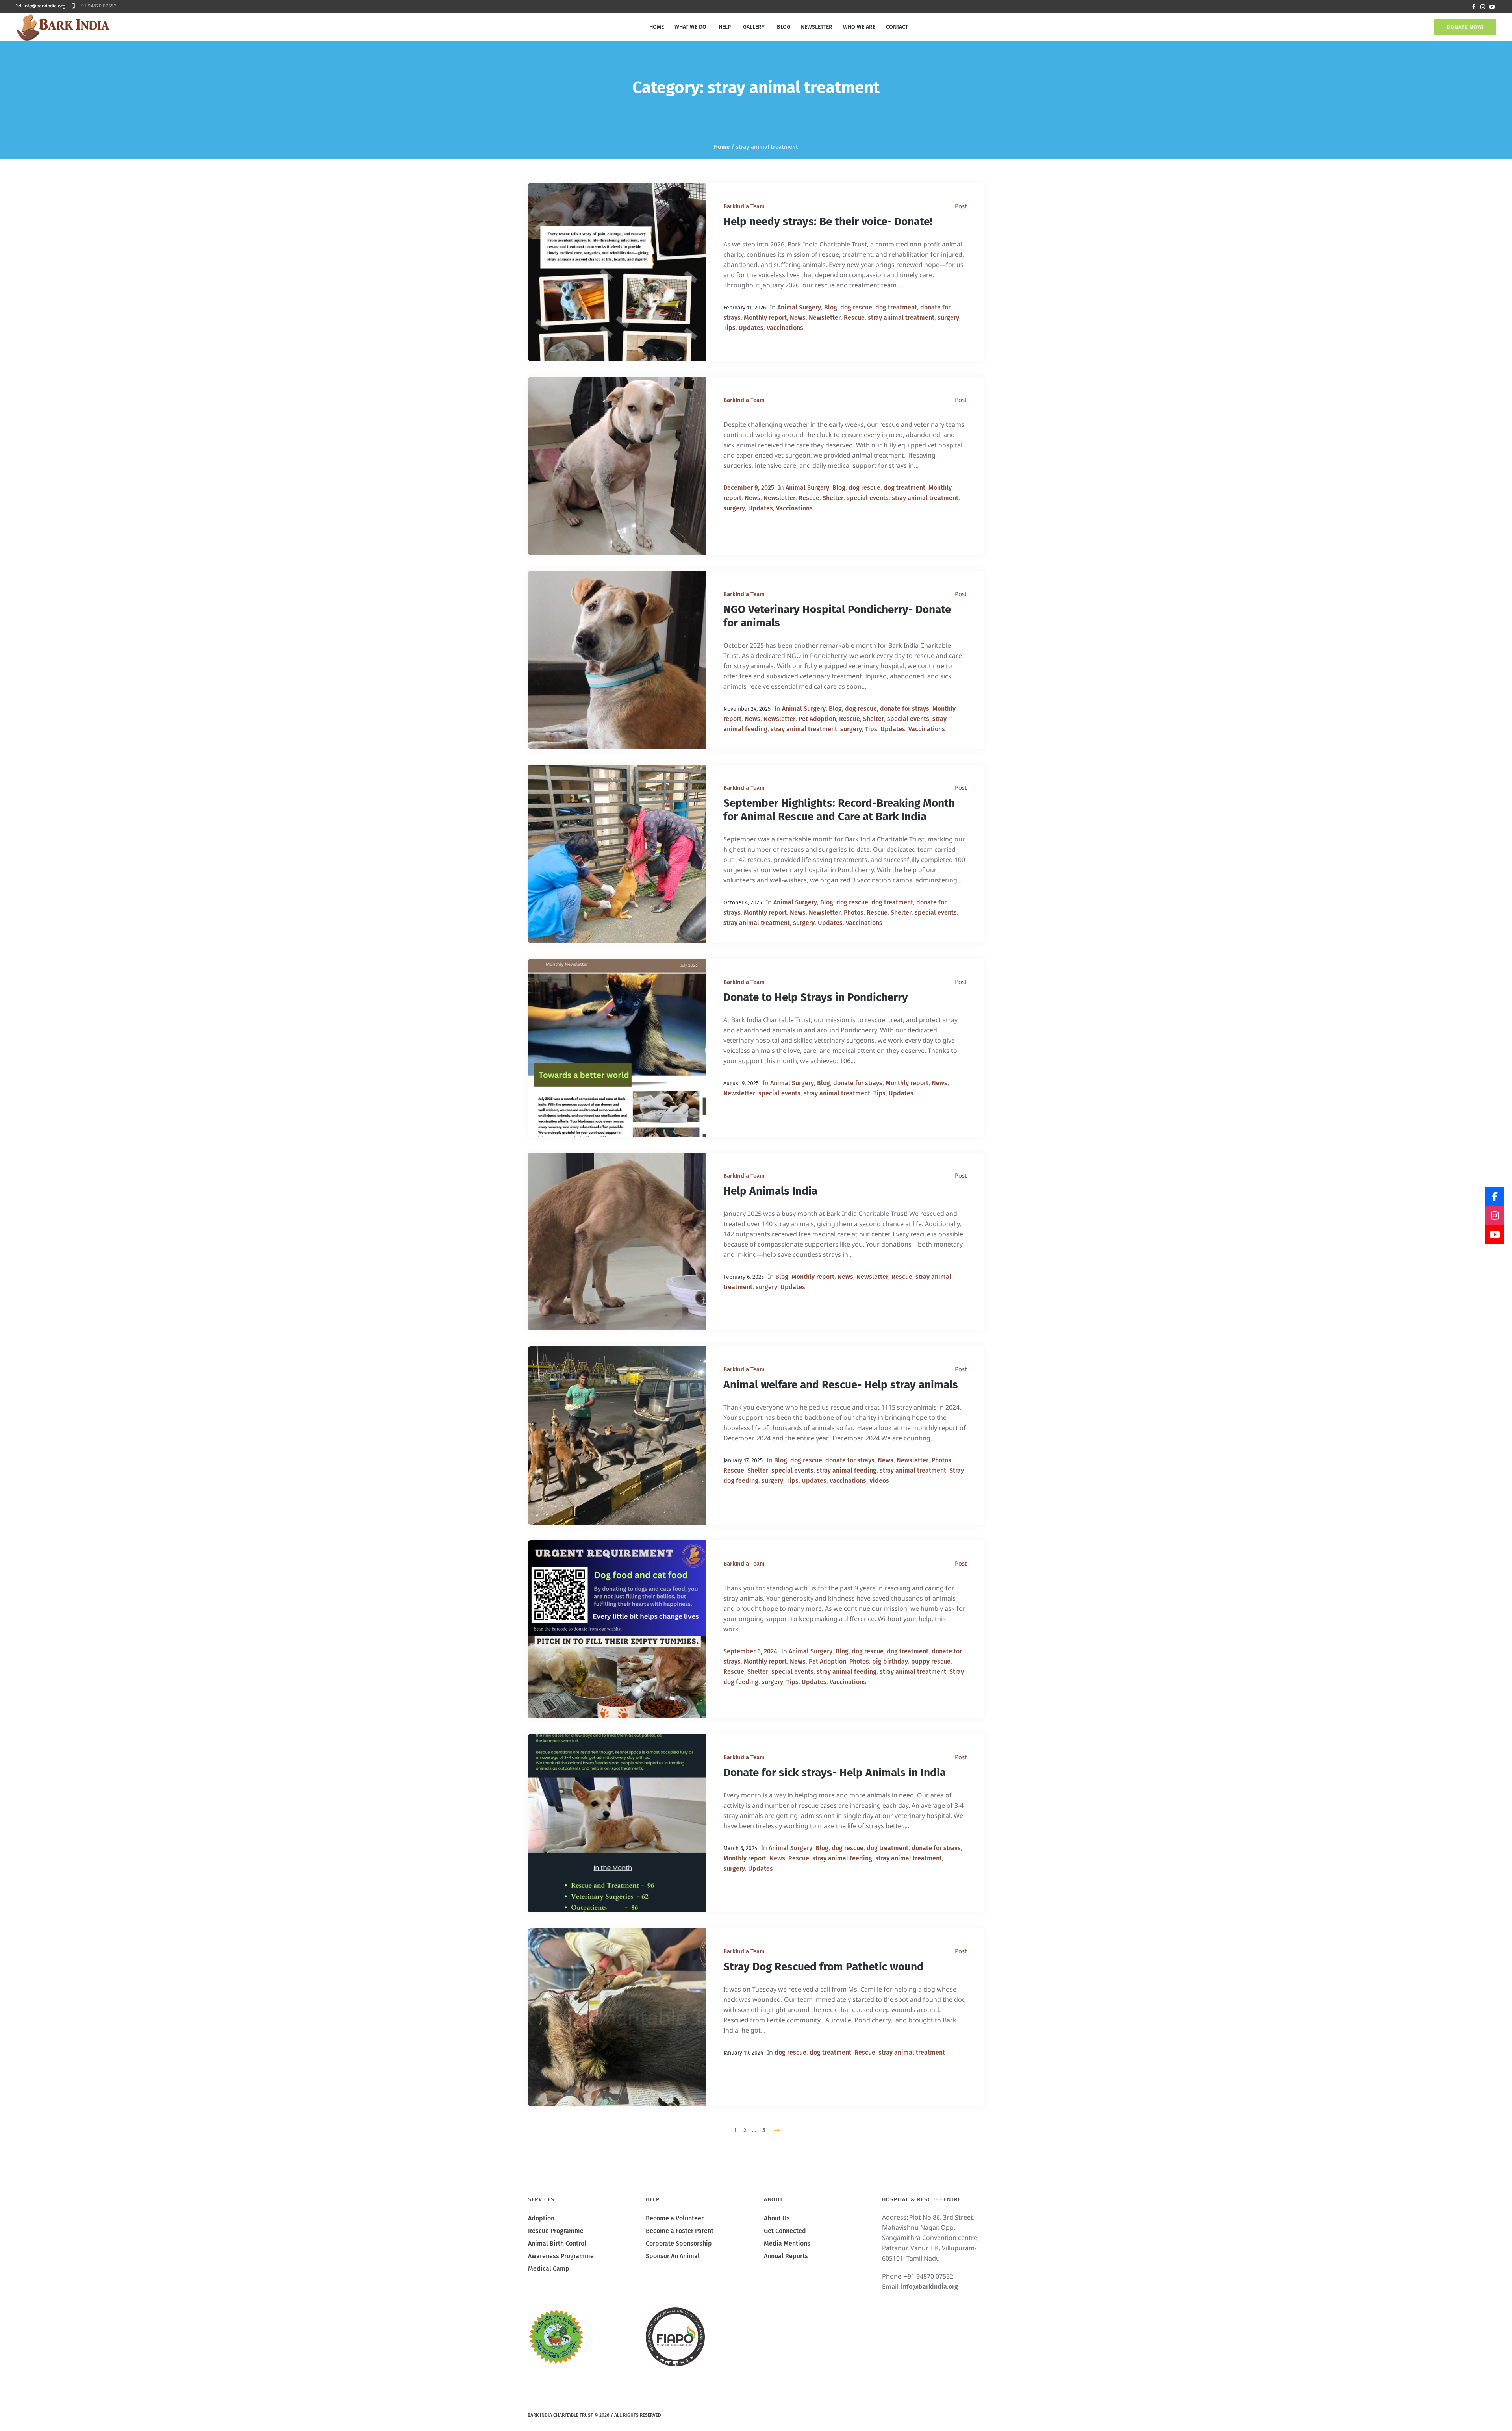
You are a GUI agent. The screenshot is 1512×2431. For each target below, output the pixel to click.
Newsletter (825, 318)
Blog (831, 307)
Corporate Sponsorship (679, 2243)
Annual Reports (786, 2256)
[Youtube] (1492, 7)
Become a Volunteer (675, 2218)
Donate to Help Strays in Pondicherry (816, 997)
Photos (854, 913)
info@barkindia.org (44, 6)
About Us (777, 2218)
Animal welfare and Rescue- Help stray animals (841, 1385)
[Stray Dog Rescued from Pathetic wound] (617, 2017)
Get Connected (785, 2231)
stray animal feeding (847, 1470)
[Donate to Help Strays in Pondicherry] (617, 1048)
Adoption (541, 2218)
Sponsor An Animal (673, 2256)
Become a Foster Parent (680, 2231)
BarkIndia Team (744, 206)
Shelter (833, 498)
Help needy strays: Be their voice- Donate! (828, 221)
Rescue (854, 318)
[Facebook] (1474, 7)
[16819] (617, 1629)
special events (868, 498)
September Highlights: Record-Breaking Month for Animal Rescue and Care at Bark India (839, 810)
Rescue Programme (556, 2231)
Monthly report (765, 318)
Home (722, 147)
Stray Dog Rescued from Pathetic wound (824, 1967)
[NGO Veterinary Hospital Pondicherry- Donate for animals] (617, 660)
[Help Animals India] (617, 1241)
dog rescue (856, 307)
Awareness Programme (561, 2256)
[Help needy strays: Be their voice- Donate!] (617, 272)
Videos (879, 1481)
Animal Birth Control (557, 2243)
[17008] (617, 466)
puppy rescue (931, 1661)
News (798, 318)
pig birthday (890, 1661)
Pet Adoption (817, 719)
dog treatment (896, 307)
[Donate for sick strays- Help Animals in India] (617, 1823)
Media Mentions (787, 2243)
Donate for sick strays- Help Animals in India (835, 1772)
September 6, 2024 (750, 1651)
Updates (751, 328)
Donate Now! (1465, 27)
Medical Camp (549, 2269)
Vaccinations (785, 328)
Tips (729, 328)
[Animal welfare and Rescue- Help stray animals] (617, 1435)
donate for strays (905, 709)
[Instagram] (1483, 7)
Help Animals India (770, 1191)
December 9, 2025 (749, 488)
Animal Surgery (799, 307)
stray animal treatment (901, 318)
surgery (948, 318)
